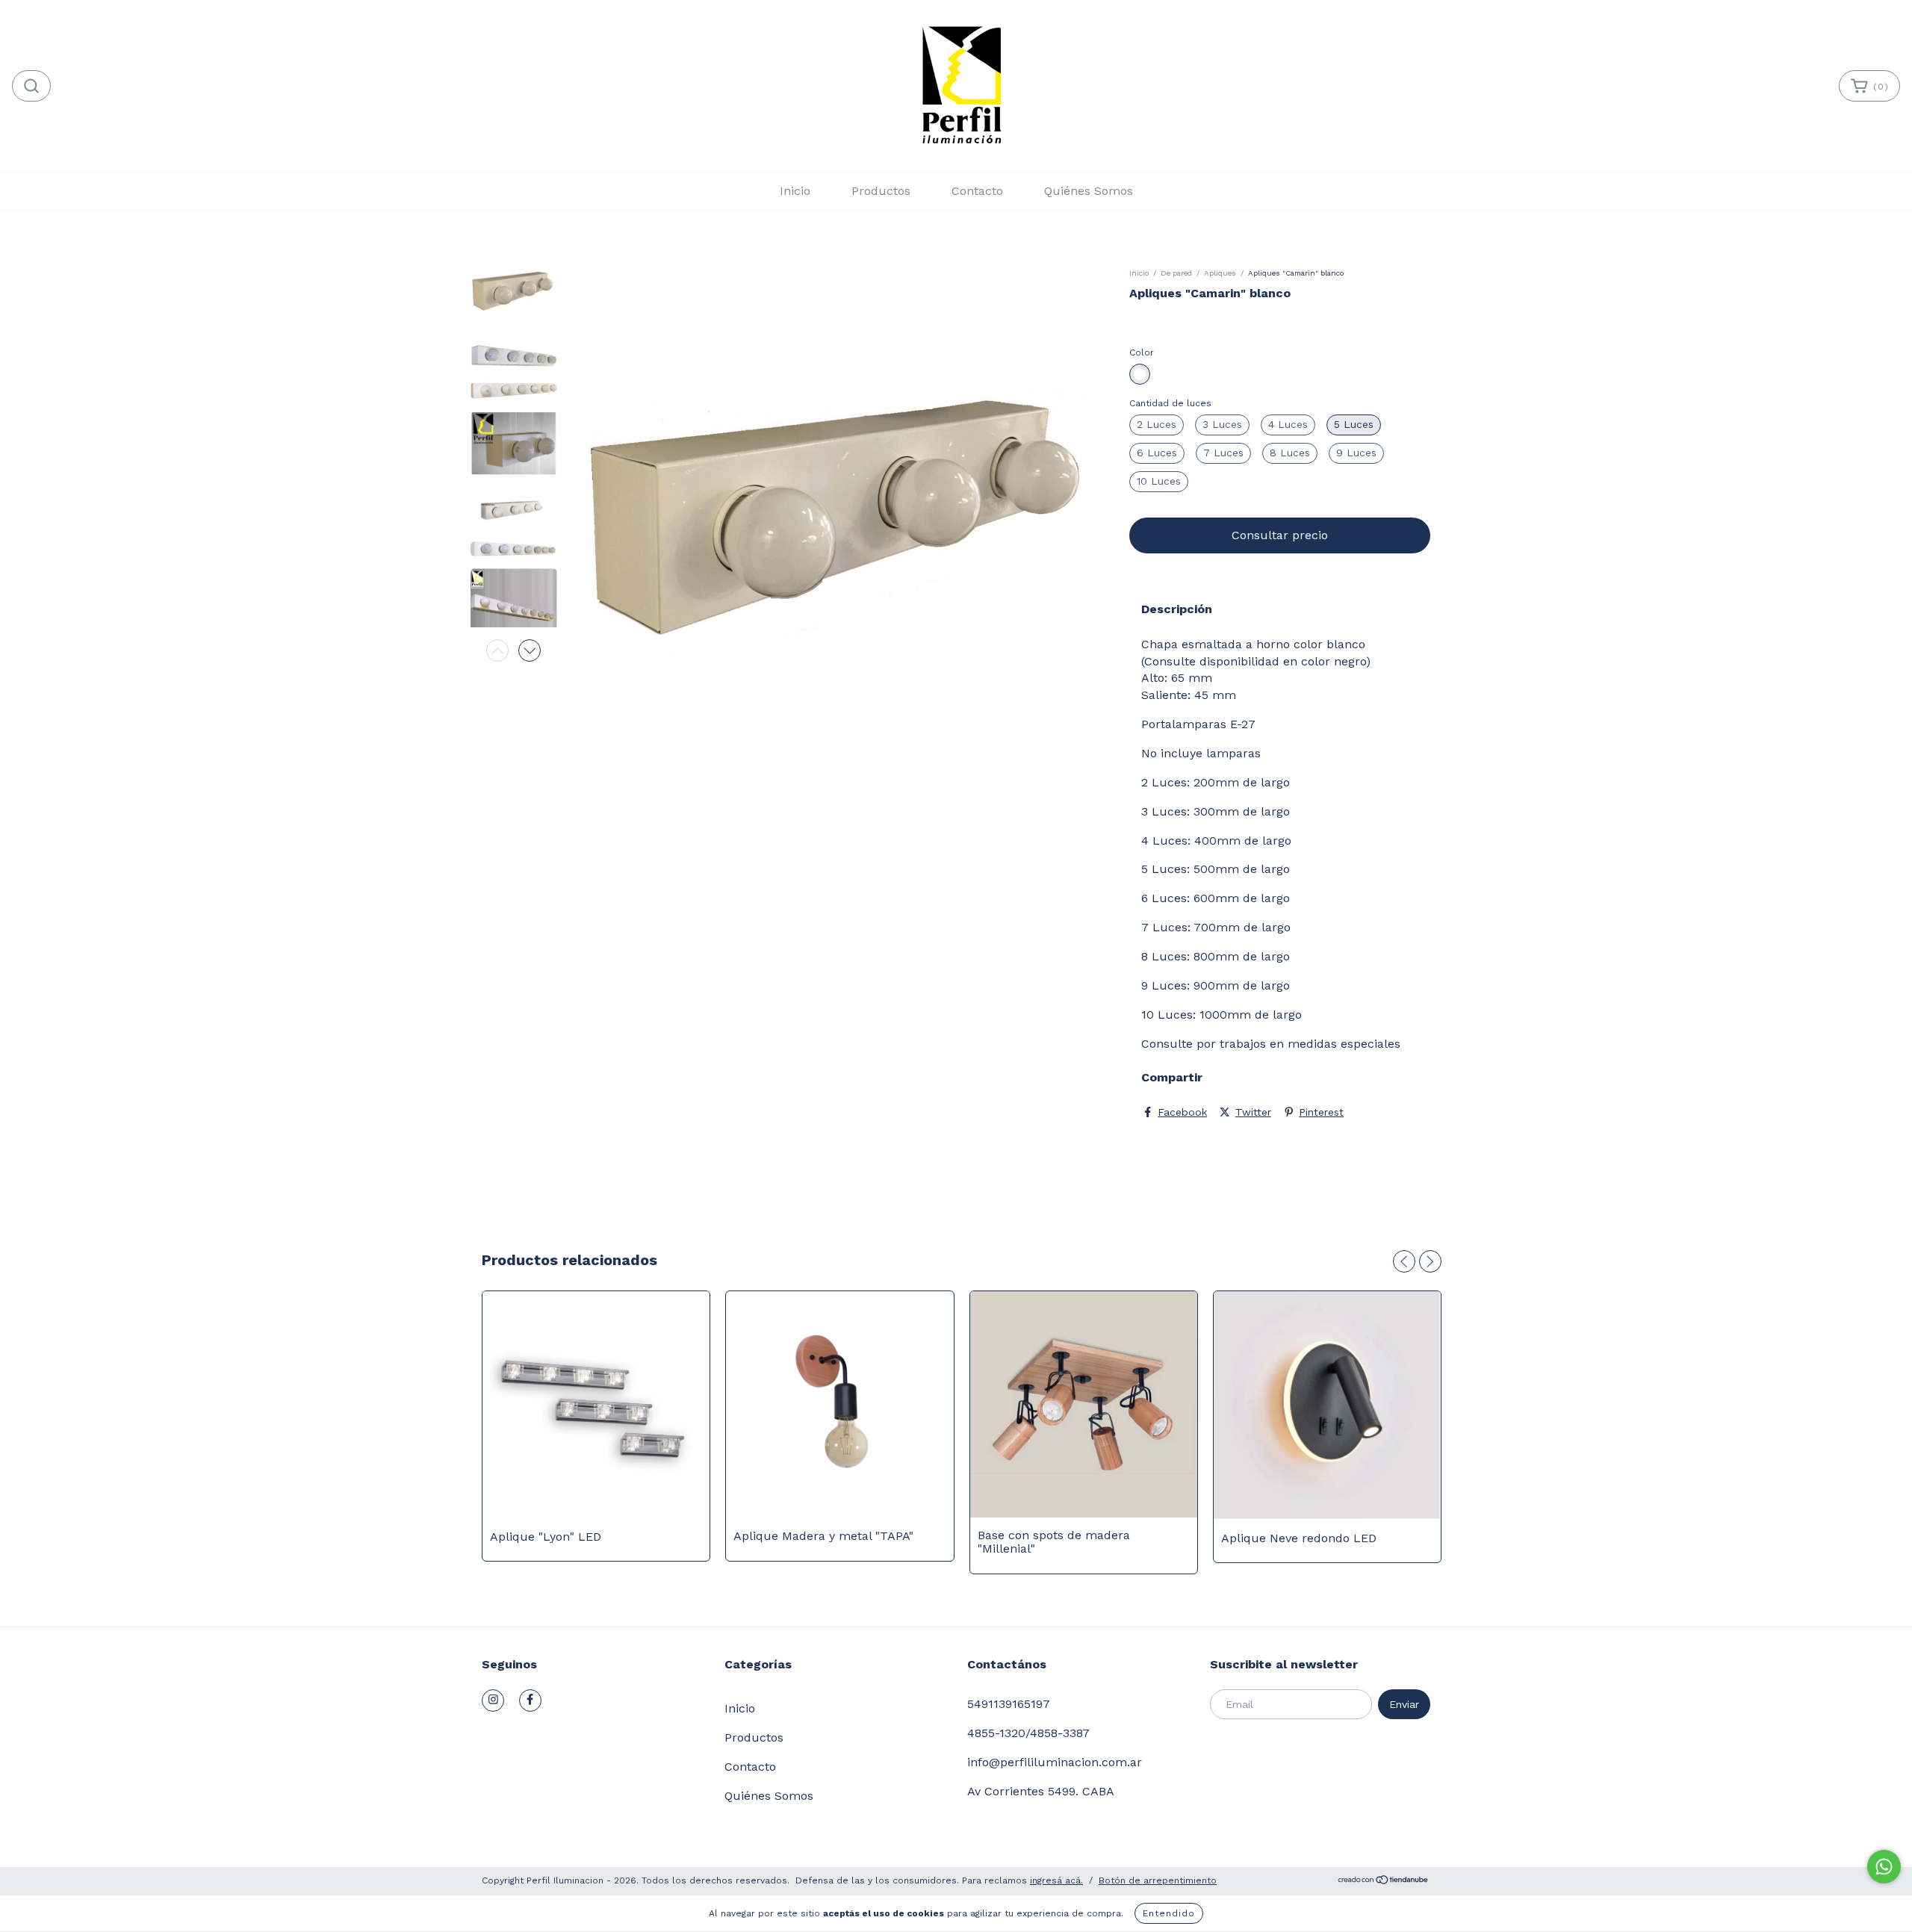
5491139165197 (1009, 1704)
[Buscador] (31, 86)
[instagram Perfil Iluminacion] (493, 1700)
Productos (881, 191)
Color (1142, 352)
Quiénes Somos (1089, 191)
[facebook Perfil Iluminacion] (530, 1700)
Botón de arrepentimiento (1158, 1880)
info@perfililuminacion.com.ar (1055, 1762)
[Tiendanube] (1384, 1882)
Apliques (1220, 273)
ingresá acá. (1056, 1880)
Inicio (795, 191)
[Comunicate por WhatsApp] (1884, 1867)
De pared (1176, 273)
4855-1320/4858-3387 (1028, 1733)
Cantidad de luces (1170, 403)
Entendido (1169, 1913)
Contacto (977, 191)
